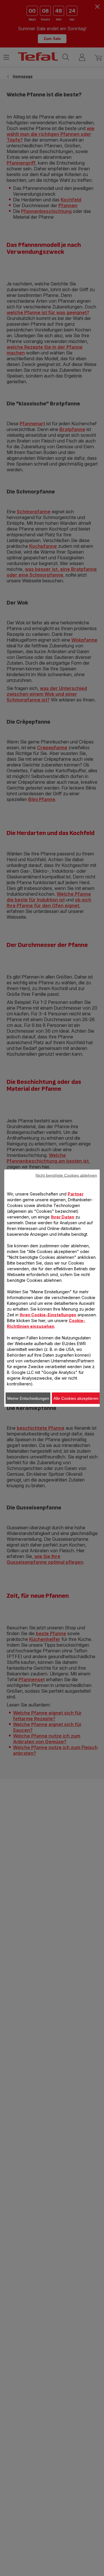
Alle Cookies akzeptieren (76, 1398)
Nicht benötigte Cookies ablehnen (66, 1175)
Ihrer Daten (63, 1217)
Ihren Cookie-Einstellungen (48, 1314)
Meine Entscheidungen (28, 1398)
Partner (76, 1194)
